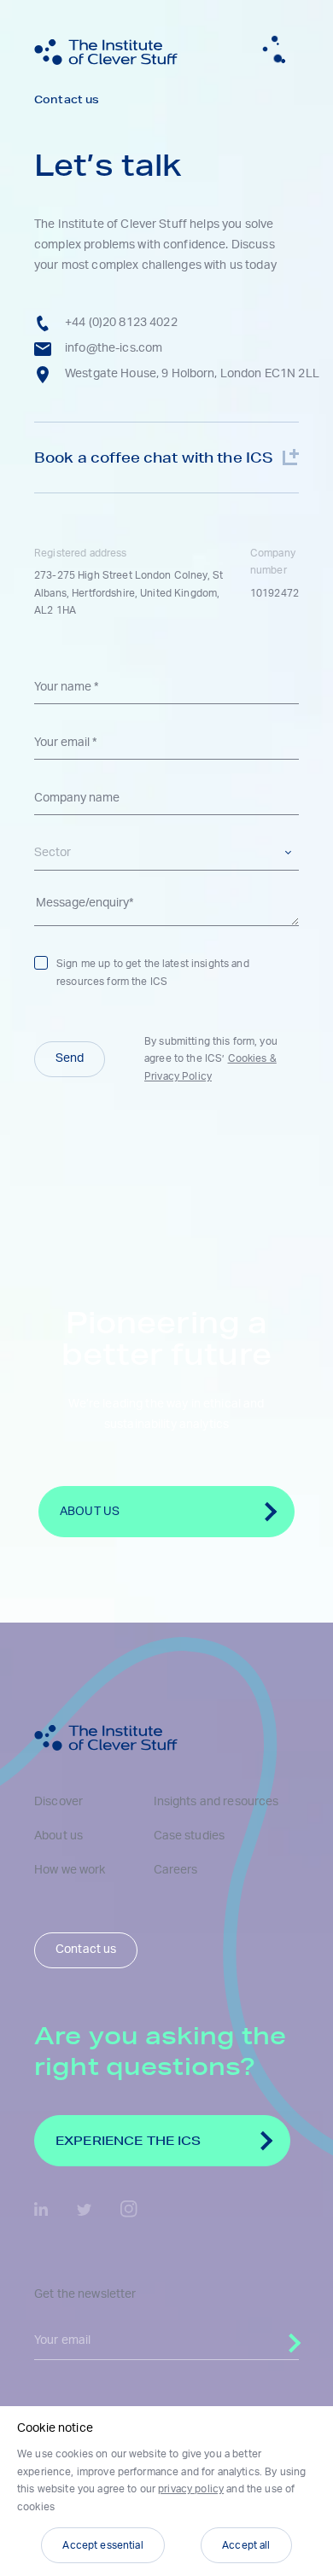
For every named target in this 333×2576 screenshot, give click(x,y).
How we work (70, 1870)
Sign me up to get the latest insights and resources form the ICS (153, 972)
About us (58, 1836)
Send (70, 1058)
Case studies (190, 1836)
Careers (176, 1870)
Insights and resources (216, 1802)
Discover (58, 1802)
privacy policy (191, 2489)
